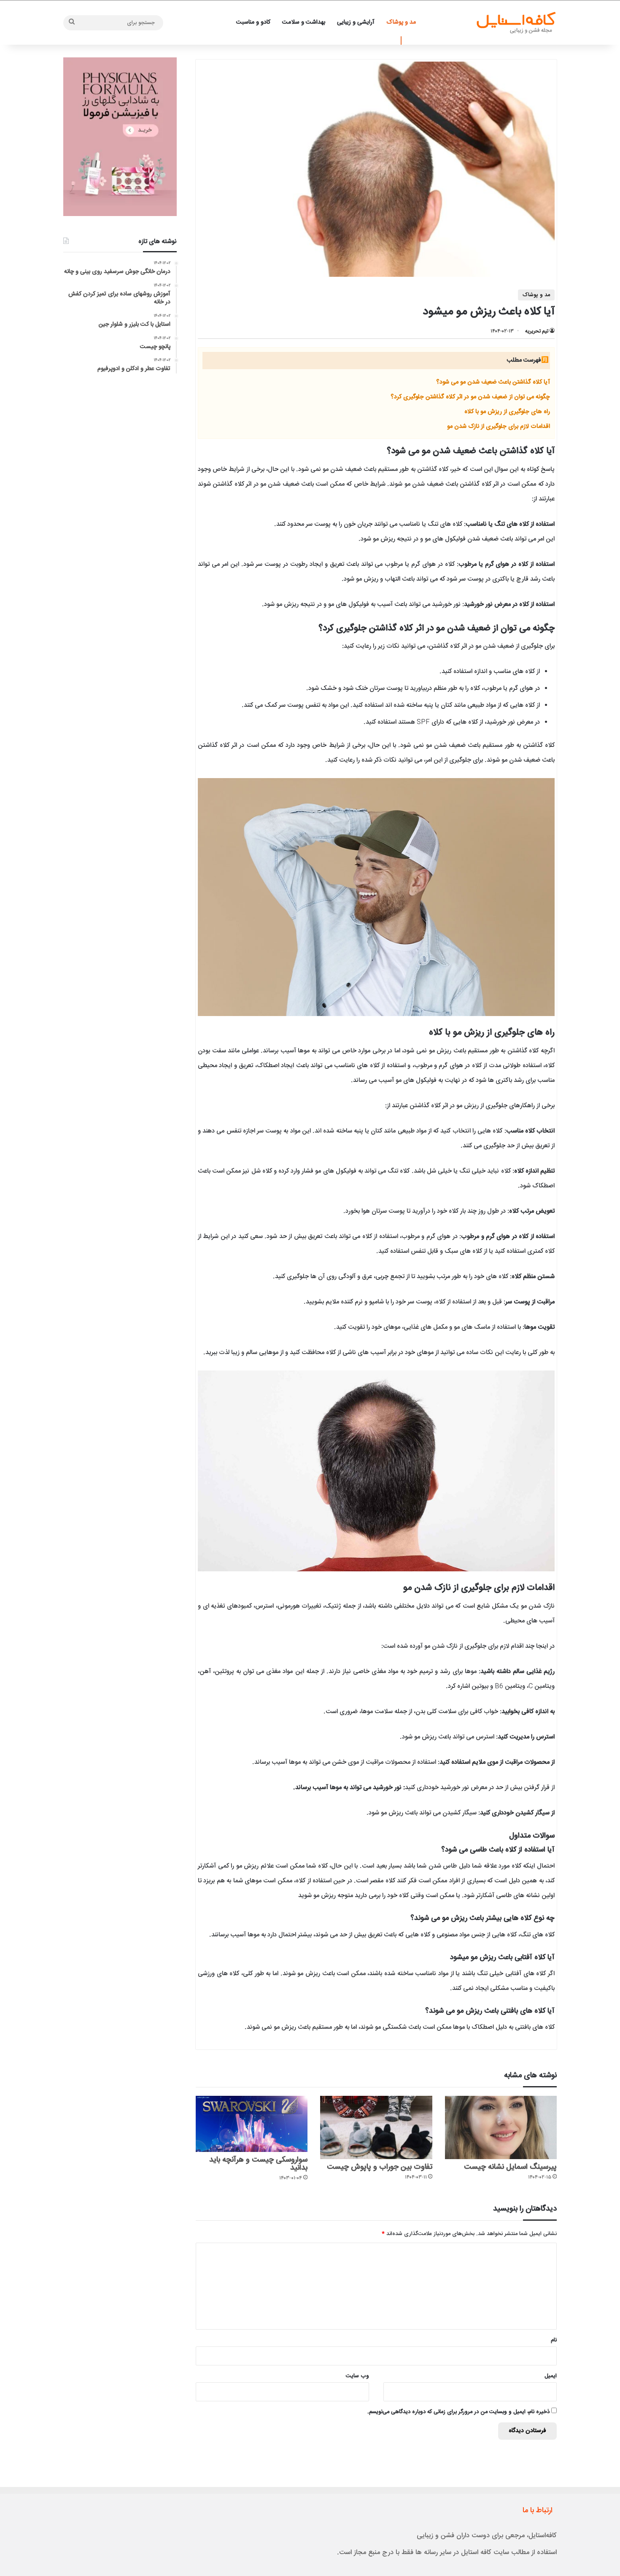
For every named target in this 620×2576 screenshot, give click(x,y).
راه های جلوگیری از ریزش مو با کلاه (507, 412)
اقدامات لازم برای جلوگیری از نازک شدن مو (499, 427)
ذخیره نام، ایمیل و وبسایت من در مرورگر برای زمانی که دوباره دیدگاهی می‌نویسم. (458, 2412)
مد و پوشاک (401, 22)
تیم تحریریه (537, 331)
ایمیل (551, 2376)
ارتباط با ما (538, 2511)
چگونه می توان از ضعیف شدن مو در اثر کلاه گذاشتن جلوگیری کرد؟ (470, 397)
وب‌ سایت (357, 2376)
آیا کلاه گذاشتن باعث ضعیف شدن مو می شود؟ (493, 382)
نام (554, 2340)
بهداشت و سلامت (304, 22)
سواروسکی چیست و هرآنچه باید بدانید (258, 2164)
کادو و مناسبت (253, 22)
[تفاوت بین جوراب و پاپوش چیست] (376, 2127)
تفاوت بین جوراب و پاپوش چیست (380, 2167)
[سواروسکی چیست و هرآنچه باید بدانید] (252, 2124)
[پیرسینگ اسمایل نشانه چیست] (501, 2127)
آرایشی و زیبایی (356, 22)
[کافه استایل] (516, 23)
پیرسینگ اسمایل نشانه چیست (510, 2167)
